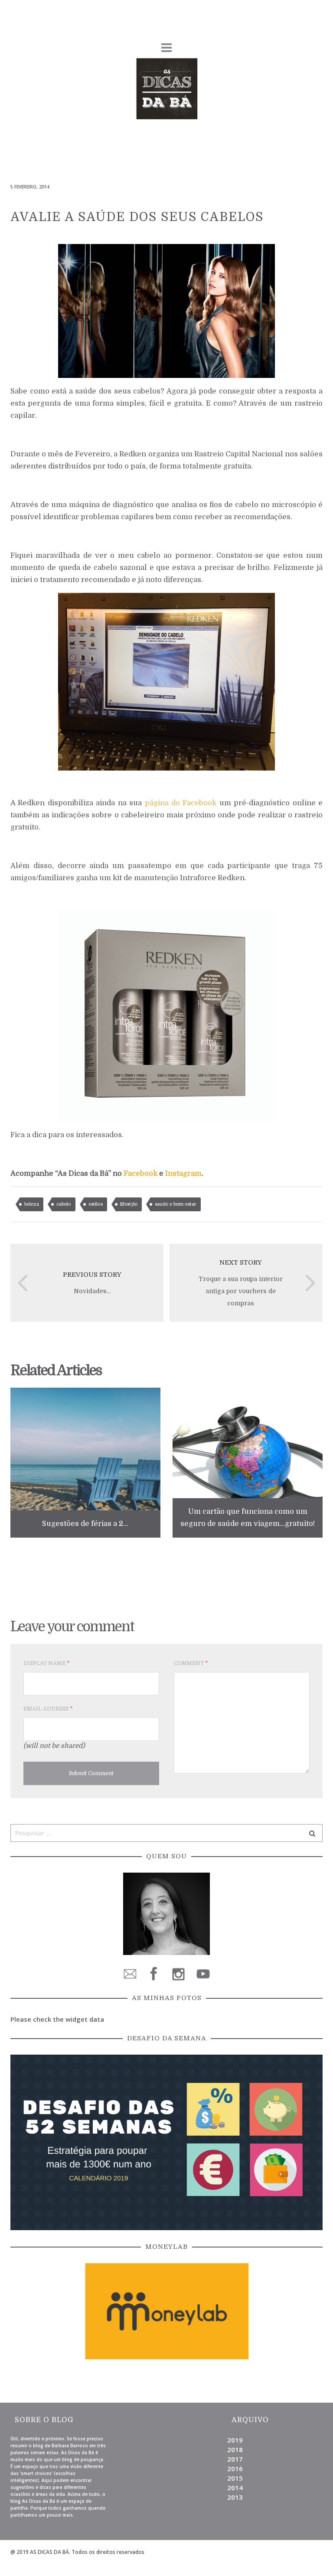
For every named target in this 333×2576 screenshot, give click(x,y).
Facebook (140, 1173)
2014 (235, 2488)
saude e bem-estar (176, 1204)
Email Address (48, 1709)
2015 (235, 2478)
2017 (235, 2459)
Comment (191, 1663)
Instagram (183, 1173)
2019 (235, 2440)
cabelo (64, 1204)
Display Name (46, 1663)
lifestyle (129, 1204)
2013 (235, 2497)
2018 (235, 2449)
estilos (96, 1204)
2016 (235, 2469)
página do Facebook (181, 803)
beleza (32, 1204)
